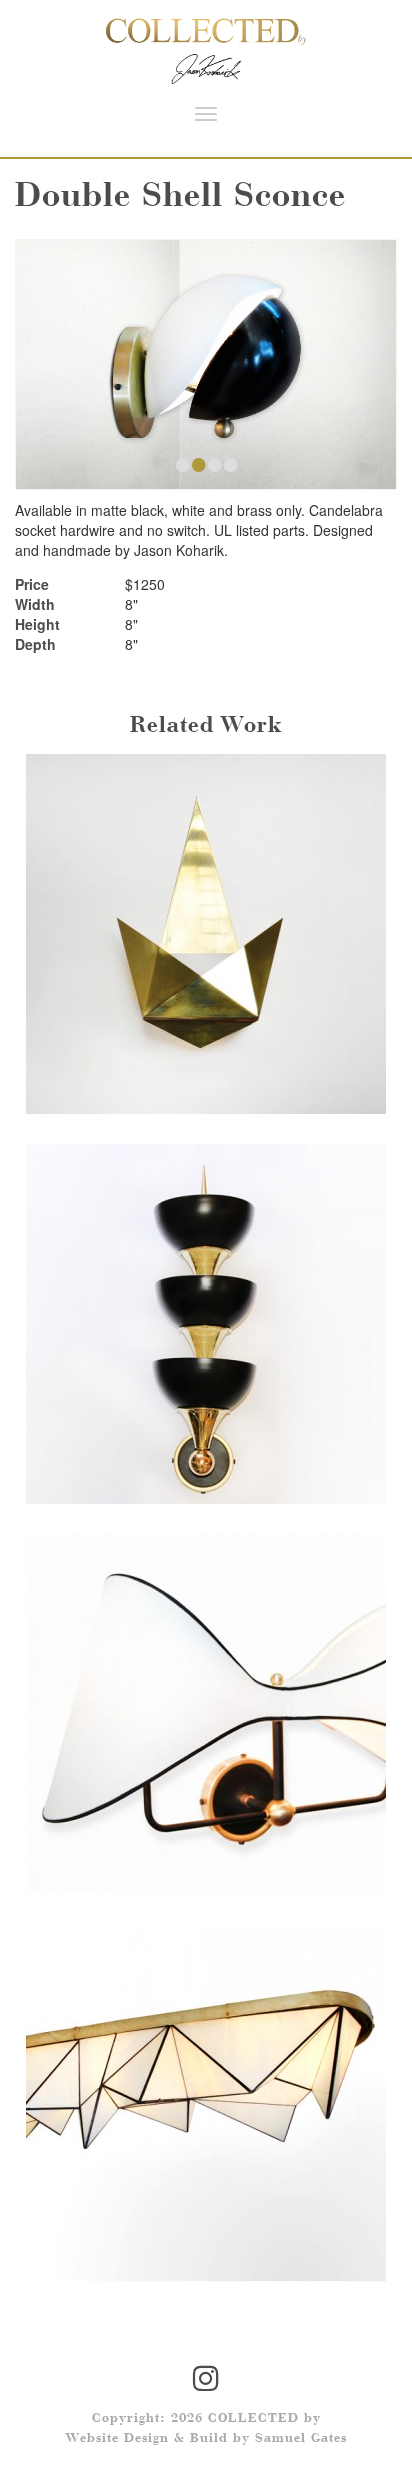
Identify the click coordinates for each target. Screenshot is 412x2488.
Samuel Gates (301, 2439)
